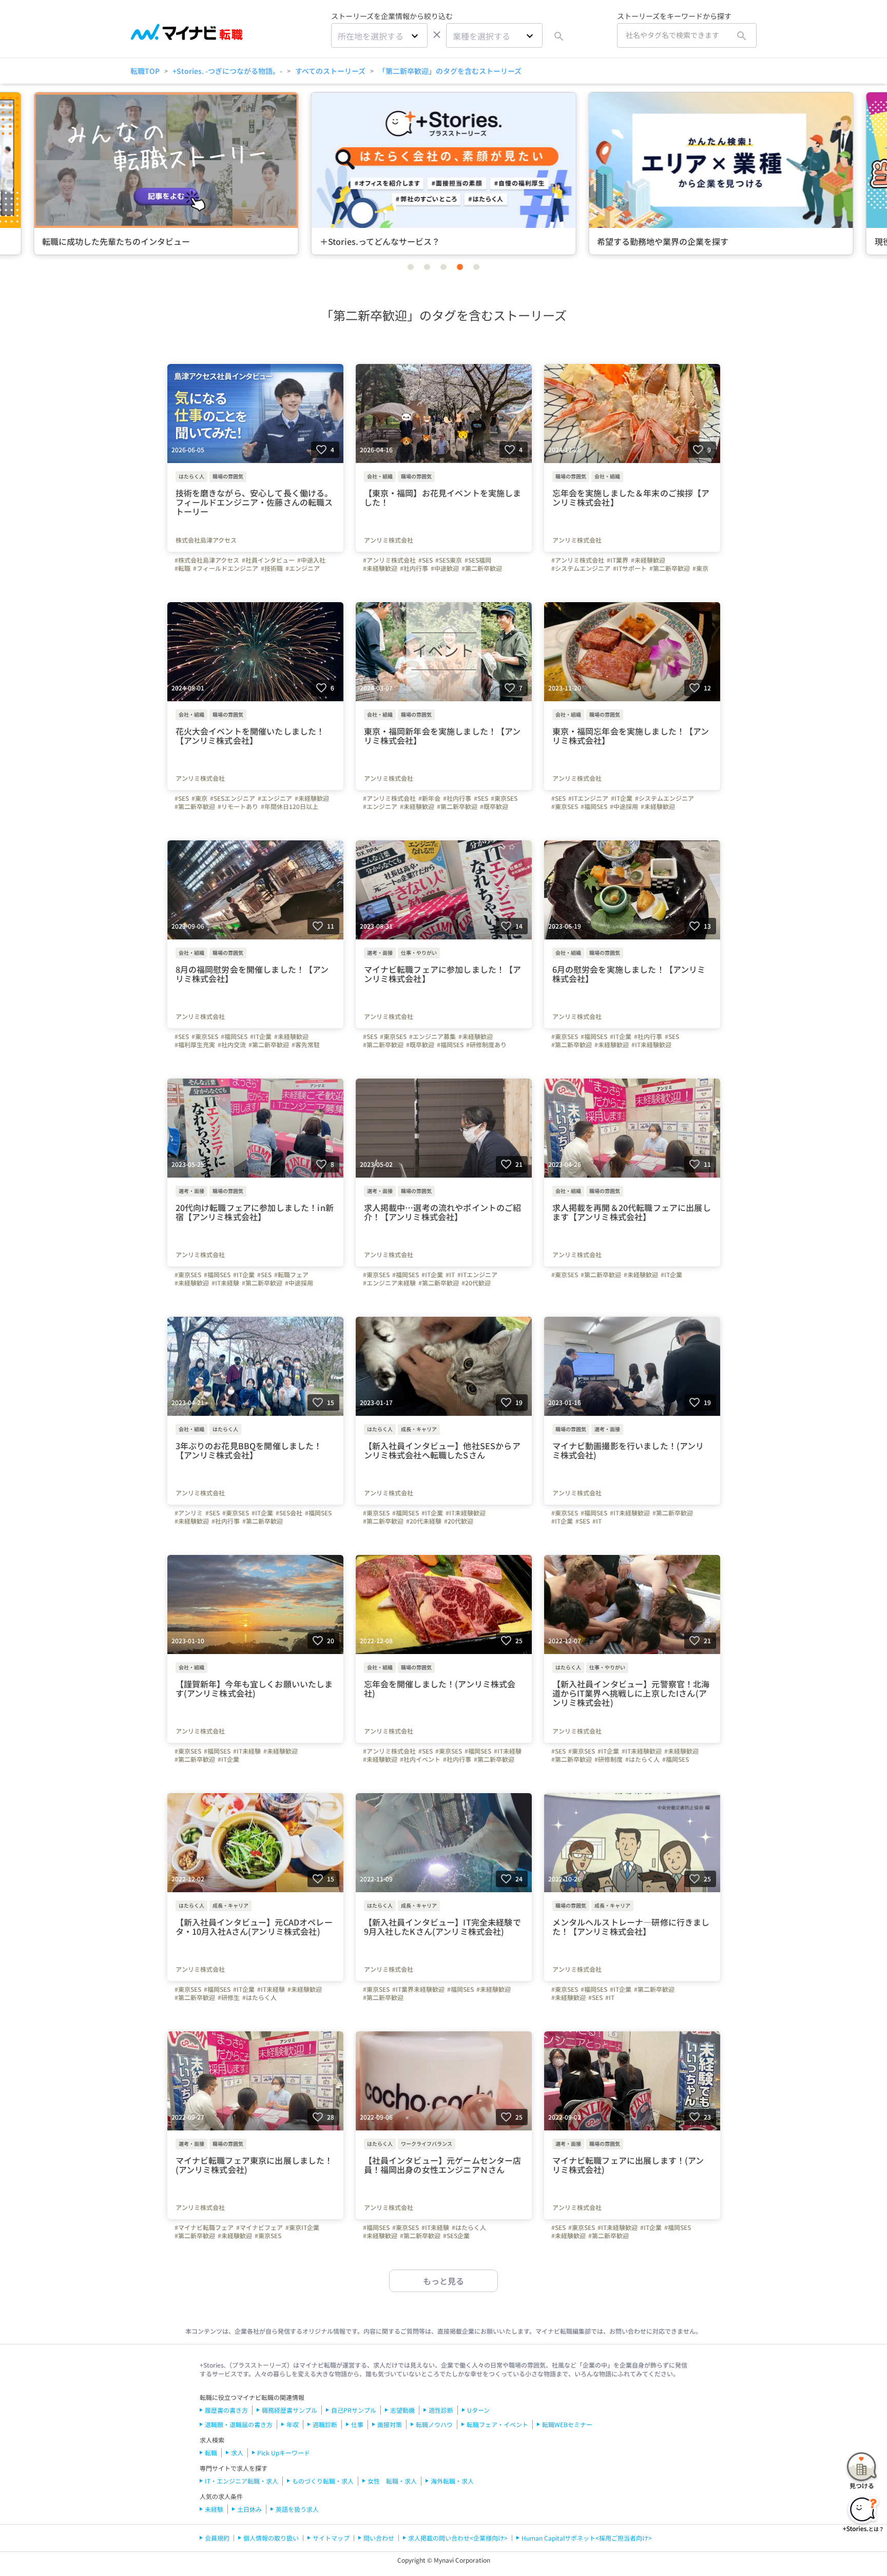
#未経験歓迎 (380, 568)
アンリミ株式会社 (389, 540)
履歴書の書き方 (226, 2410)
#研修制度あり (486, 1045)
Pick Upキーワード (284, 2453)
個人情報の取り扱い (271, 2538)
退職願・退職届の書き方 (239, 2424)
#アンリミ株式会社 (389, 560)
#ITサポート (630, 568)
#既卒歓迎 (494, 806)
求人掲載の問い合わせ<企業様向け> (458, 2538)
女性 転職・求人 (392, 2481)
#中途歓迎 (445, 568)
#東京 (700, 568)
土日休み (249, 2509)
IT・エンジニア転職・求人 (242, 2481)
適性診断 (441, 2410)
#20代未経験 (424, 1521)
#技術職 (272, 568)
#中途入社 (311, 560)
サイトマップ (331, 2538)
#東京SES (504, 798)
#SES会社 (289, 1513)
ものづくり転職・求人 (323, 2481)
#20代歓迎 (476, 1283)
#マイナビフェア (259, 2227)
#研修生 (229, 1997)
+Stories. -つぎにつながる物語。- (227, 71)
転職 (211, 2453)
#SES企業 (456, 2236)
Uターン (478, 2410)
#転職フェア (291, 1275)
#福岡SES (594, 806)
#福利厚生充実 (195, 1045)
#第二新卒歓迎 (482, 568)
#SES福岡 (478, 560)
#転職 (182, 568)
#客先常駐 (306, 1045)
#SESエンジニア (233, 798)
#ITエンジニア (588, 798)
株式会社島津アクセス (206, 540)
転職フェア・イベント (497, 2424)
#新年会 (429, 798)
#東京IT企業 (302, 2227)
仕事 (357, 2424)
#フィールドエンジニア (226, 568)
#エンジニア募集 (432, 1036)
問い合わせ (379, 2538)
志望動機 (402, 2410)
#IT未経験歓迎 (651, 1045)
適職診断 (325, 2424)
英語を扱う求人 (297, 2509)
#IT (450, 1275)
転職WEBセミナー (567, 2424)
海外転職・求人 (452, 2481)
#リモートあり (238, 806)
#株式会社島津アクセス (207, 560)
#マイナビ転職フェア (204, 2227)
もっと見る (444, 2281)
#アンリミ (189, 1513)
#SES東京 (449, 560)
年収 (293, 2424)
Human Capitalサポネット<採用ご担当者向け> (587, 2538)
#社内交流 (232, 1045)
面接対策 (390, 2424)
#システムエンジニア (581, 568)
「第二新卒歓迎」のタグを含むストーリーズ (450, 71)
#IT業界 (618, 560)
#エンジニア (303, 568)
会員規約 (217, 2538)
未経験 (214, 2509)
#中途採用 (624, 806)
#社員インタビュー (268, 560)
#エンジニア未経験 (389, 1283)
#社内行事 (414, 568)
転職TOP (145, 71)
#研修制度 (609, 1759)
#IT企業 (622, 798)
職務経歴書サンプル (290, 2410)
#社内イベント (420, 1759)
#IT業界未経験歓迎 (418, 1989)
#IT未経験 (225, 1283)
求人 (237, 2453)
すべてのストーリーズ (330, 71)
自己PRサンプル (354, 2410)
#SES (426, 560)
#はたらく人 (642, 1759)
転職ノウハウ (434, 2424)
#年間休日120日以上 (290, 806)
